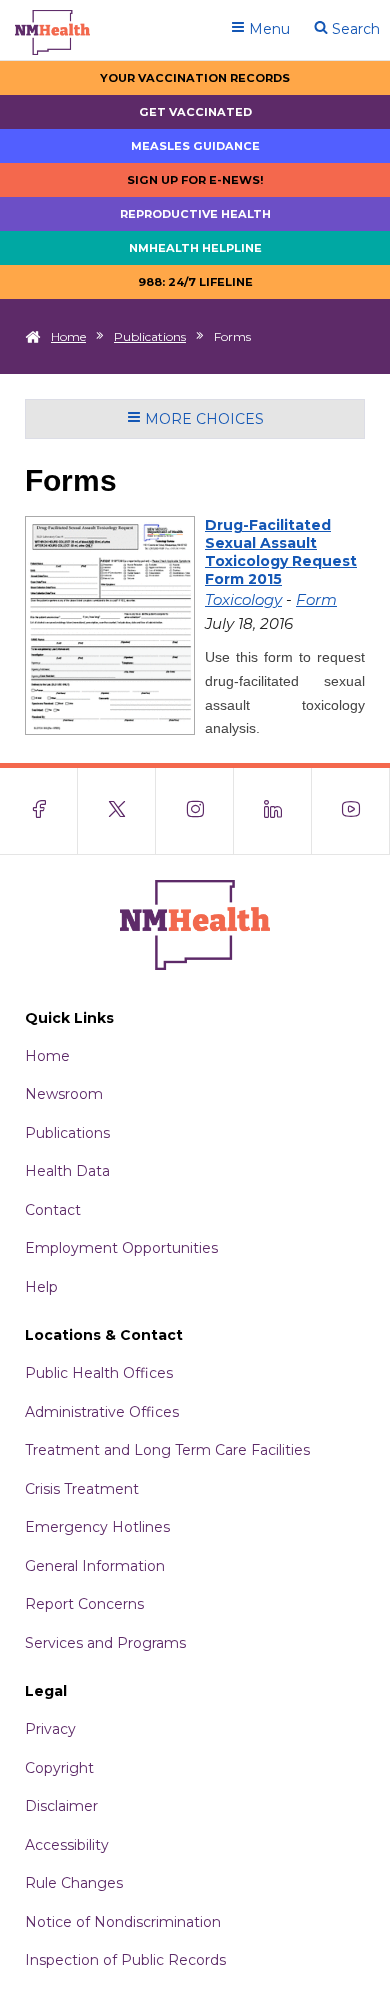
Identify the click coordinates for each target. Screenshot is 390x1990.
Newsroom (64, 1094)
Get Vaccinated (195, 112)
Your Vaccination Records (195, 78)
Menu (267, 29)
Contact (53, 1210)
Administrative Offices (102, 1412)
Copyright (59, 1768)
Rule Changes (74, 1883)
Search (354, 29)
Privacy (50, 1729)
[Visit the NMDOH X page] (117, 811)
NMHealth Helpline (195, 248)
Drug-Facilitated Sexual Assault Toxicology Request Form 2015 (281, 552)
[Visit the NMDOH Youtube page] (351, 811)
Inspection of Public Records (125, 1960)
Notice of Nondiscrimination (123, 1922)
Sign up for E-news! (195, 180)
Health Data (67, 1171)
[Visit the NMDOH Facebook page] (39, 811)
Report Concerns (84, 1604)
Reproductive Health (195, 214)
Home (68, 336)
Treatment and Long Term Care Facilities (167, 1450)
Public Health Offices (99, 1373)
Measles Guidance (195, 146)
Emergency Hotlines (97, 1527)
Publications (150, 336)
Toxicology (243, 599)
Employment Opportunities (121, 1248)
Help (41, 1287)
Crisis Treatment (82, 1489)
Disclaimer (61, 1806)
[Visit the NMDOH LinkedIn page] (273, 811)
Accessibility (67, 1845)
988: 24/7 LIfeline (195, 282)
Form (316, 599)
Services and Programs (105, 1643)
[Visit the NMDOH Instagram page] (195, 811)
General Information (95, 1566)
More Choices (202, 419)
